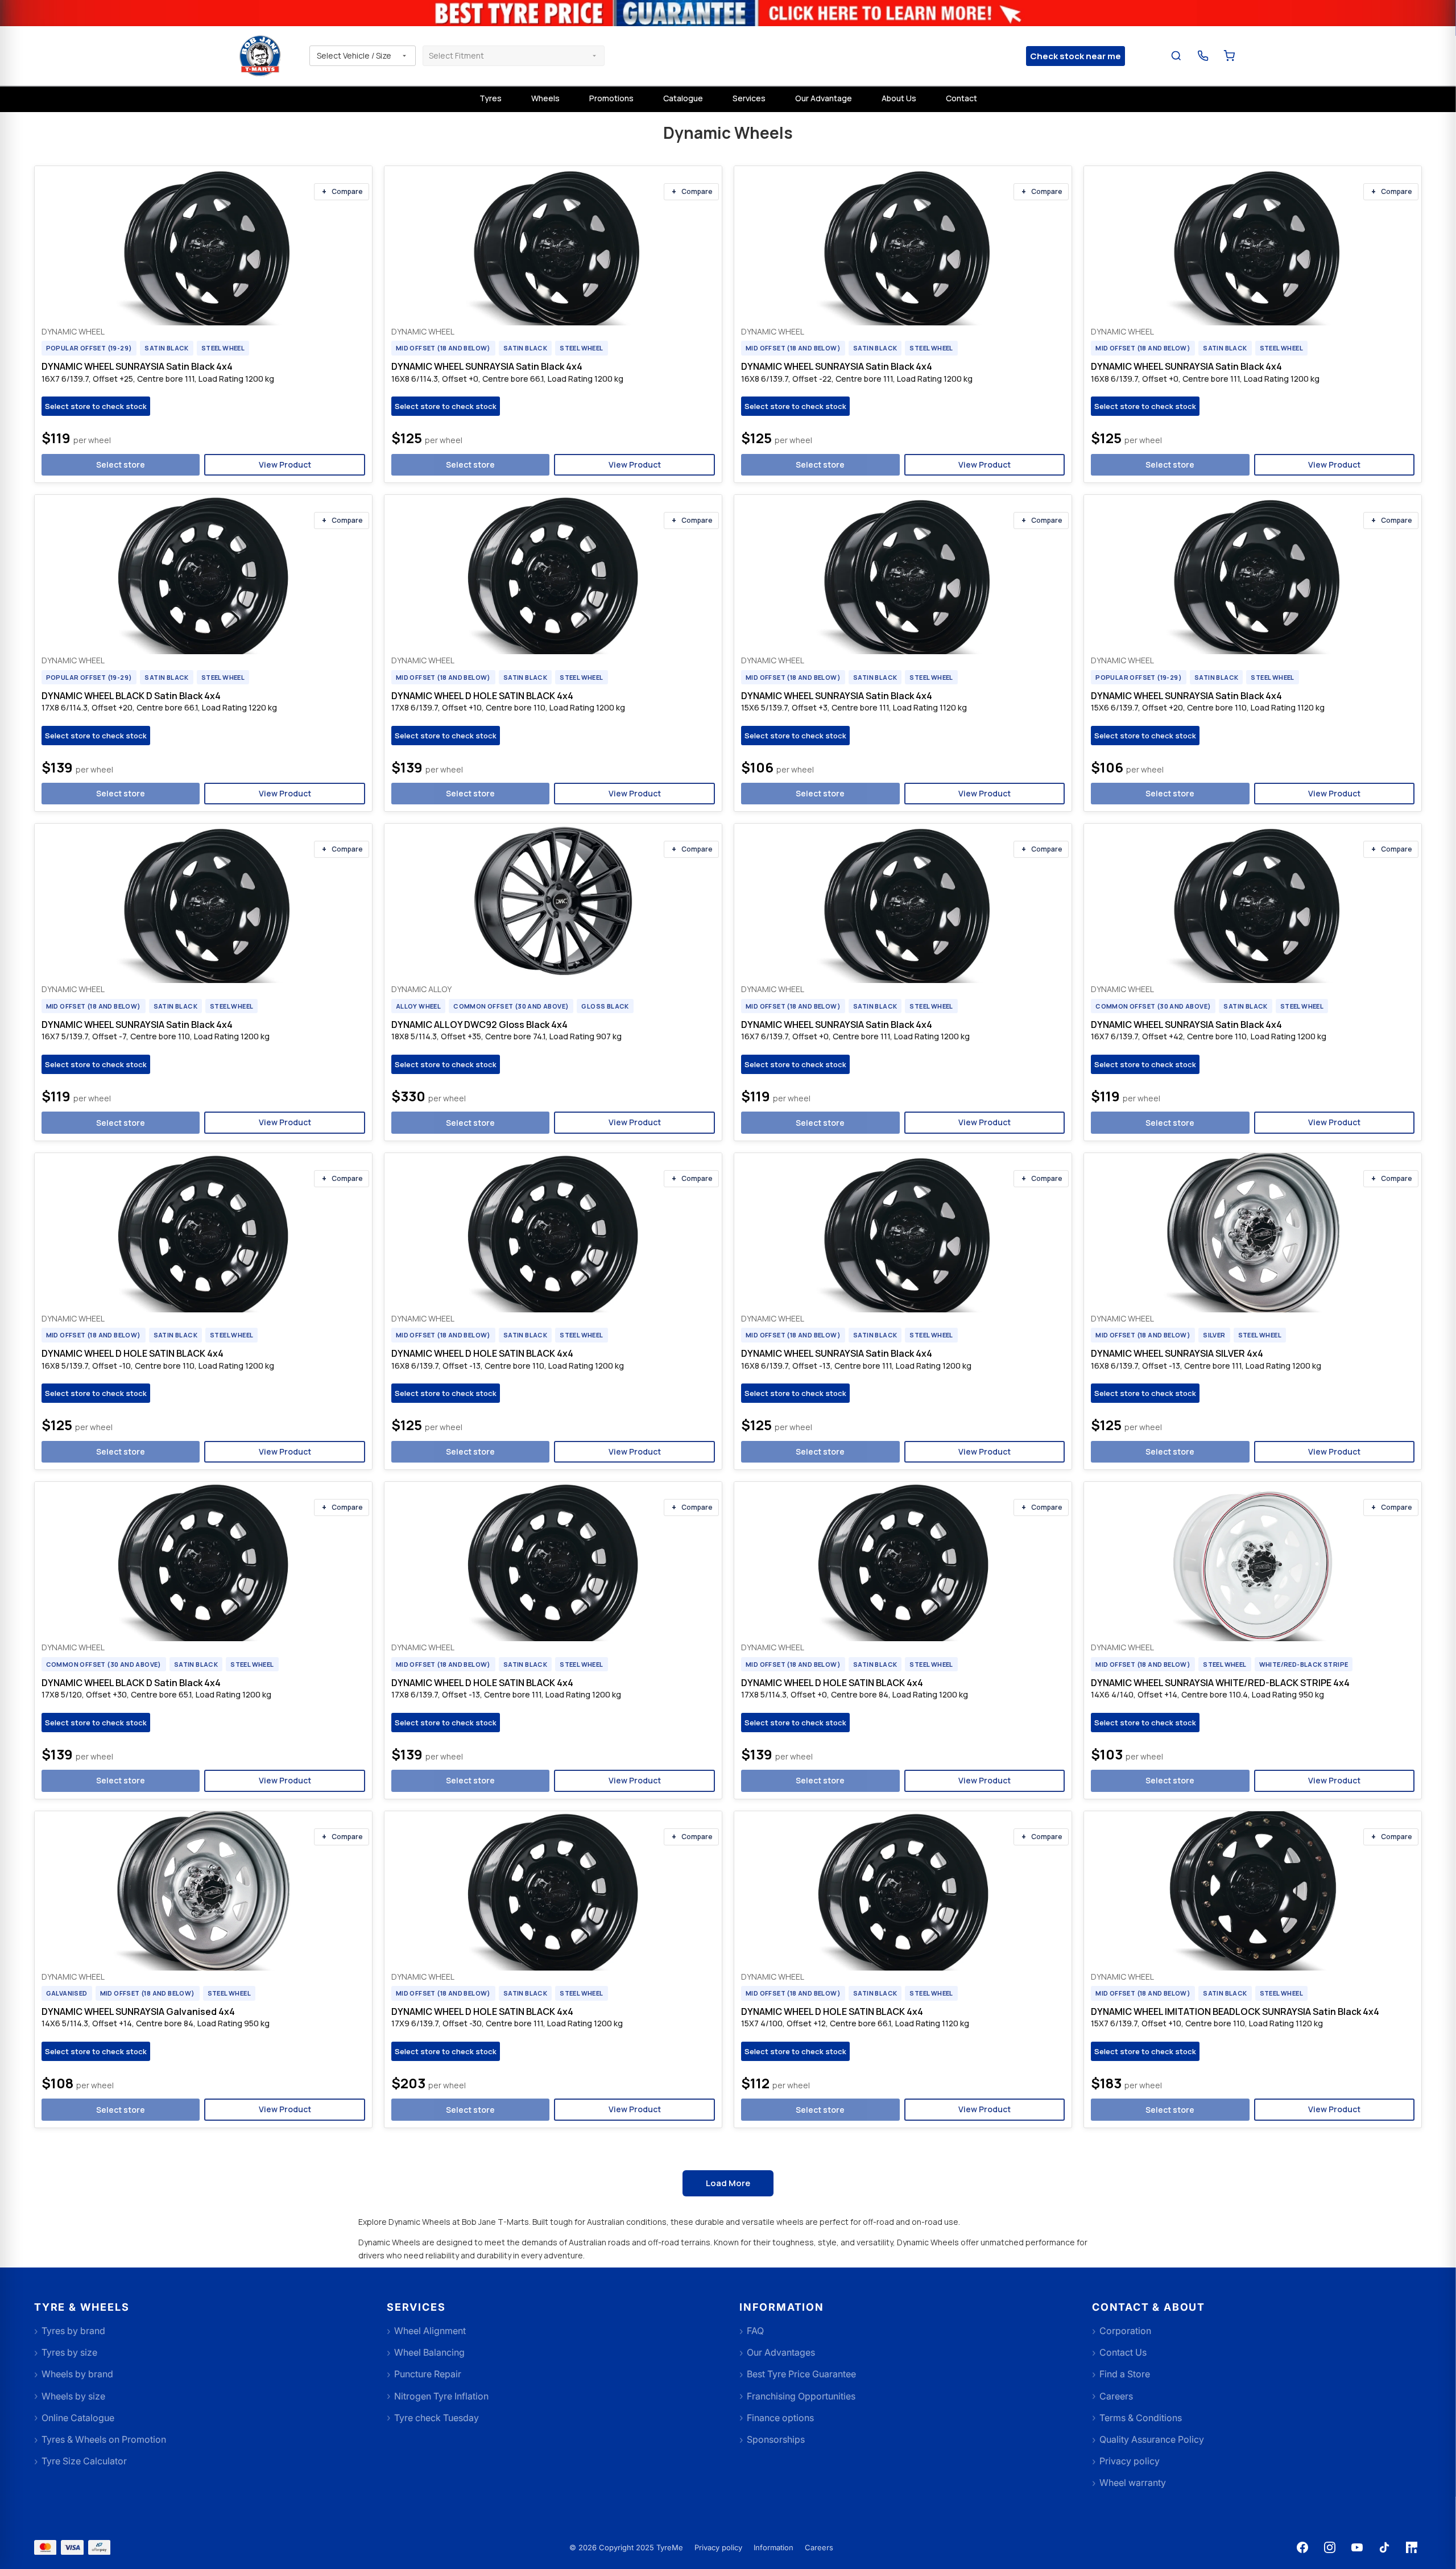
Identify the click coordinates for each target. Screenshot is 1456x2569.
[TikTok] (1384, 2547)
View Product (285, 464)
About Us (899, 98)
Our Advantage (824, 98)
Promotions (611, 98)
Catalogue (683, 98)
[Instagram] (1330, 2547)
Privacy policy (718, 2547)
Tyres (491, 98)
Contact (961, 98)
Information (773, 2547)
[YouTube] (1357, 2547)
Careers (819, 2547)
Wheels (545, 98)
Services (749, 98)
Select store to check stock (96, 406)
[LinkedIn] (1412, 2547)
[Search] (1176, 56)
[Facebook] (1302, 2547)
